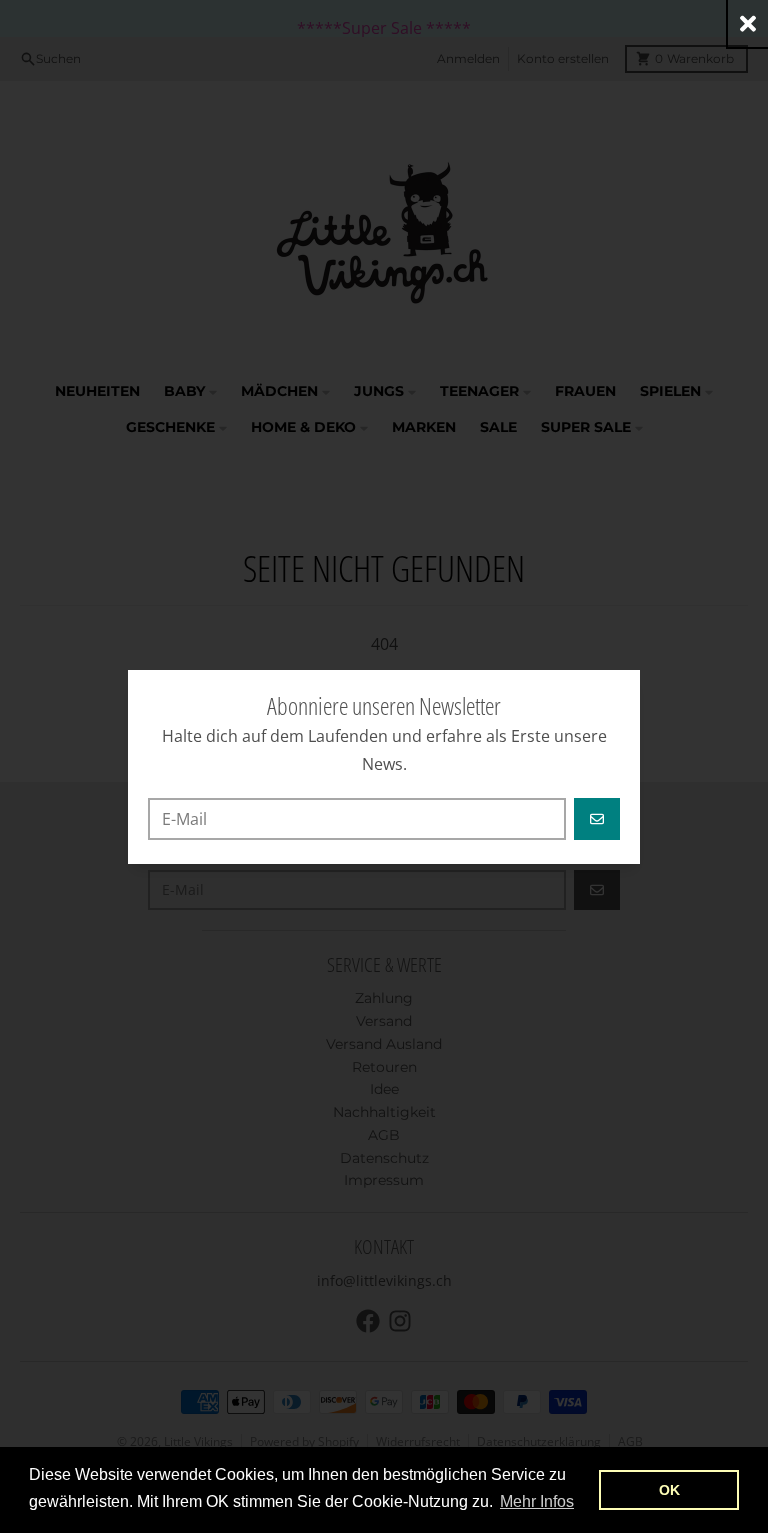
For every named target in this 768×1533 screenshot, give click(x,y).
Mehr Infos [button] (537, 1501)
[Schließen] (748, 23)
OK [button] (669, 1490)
